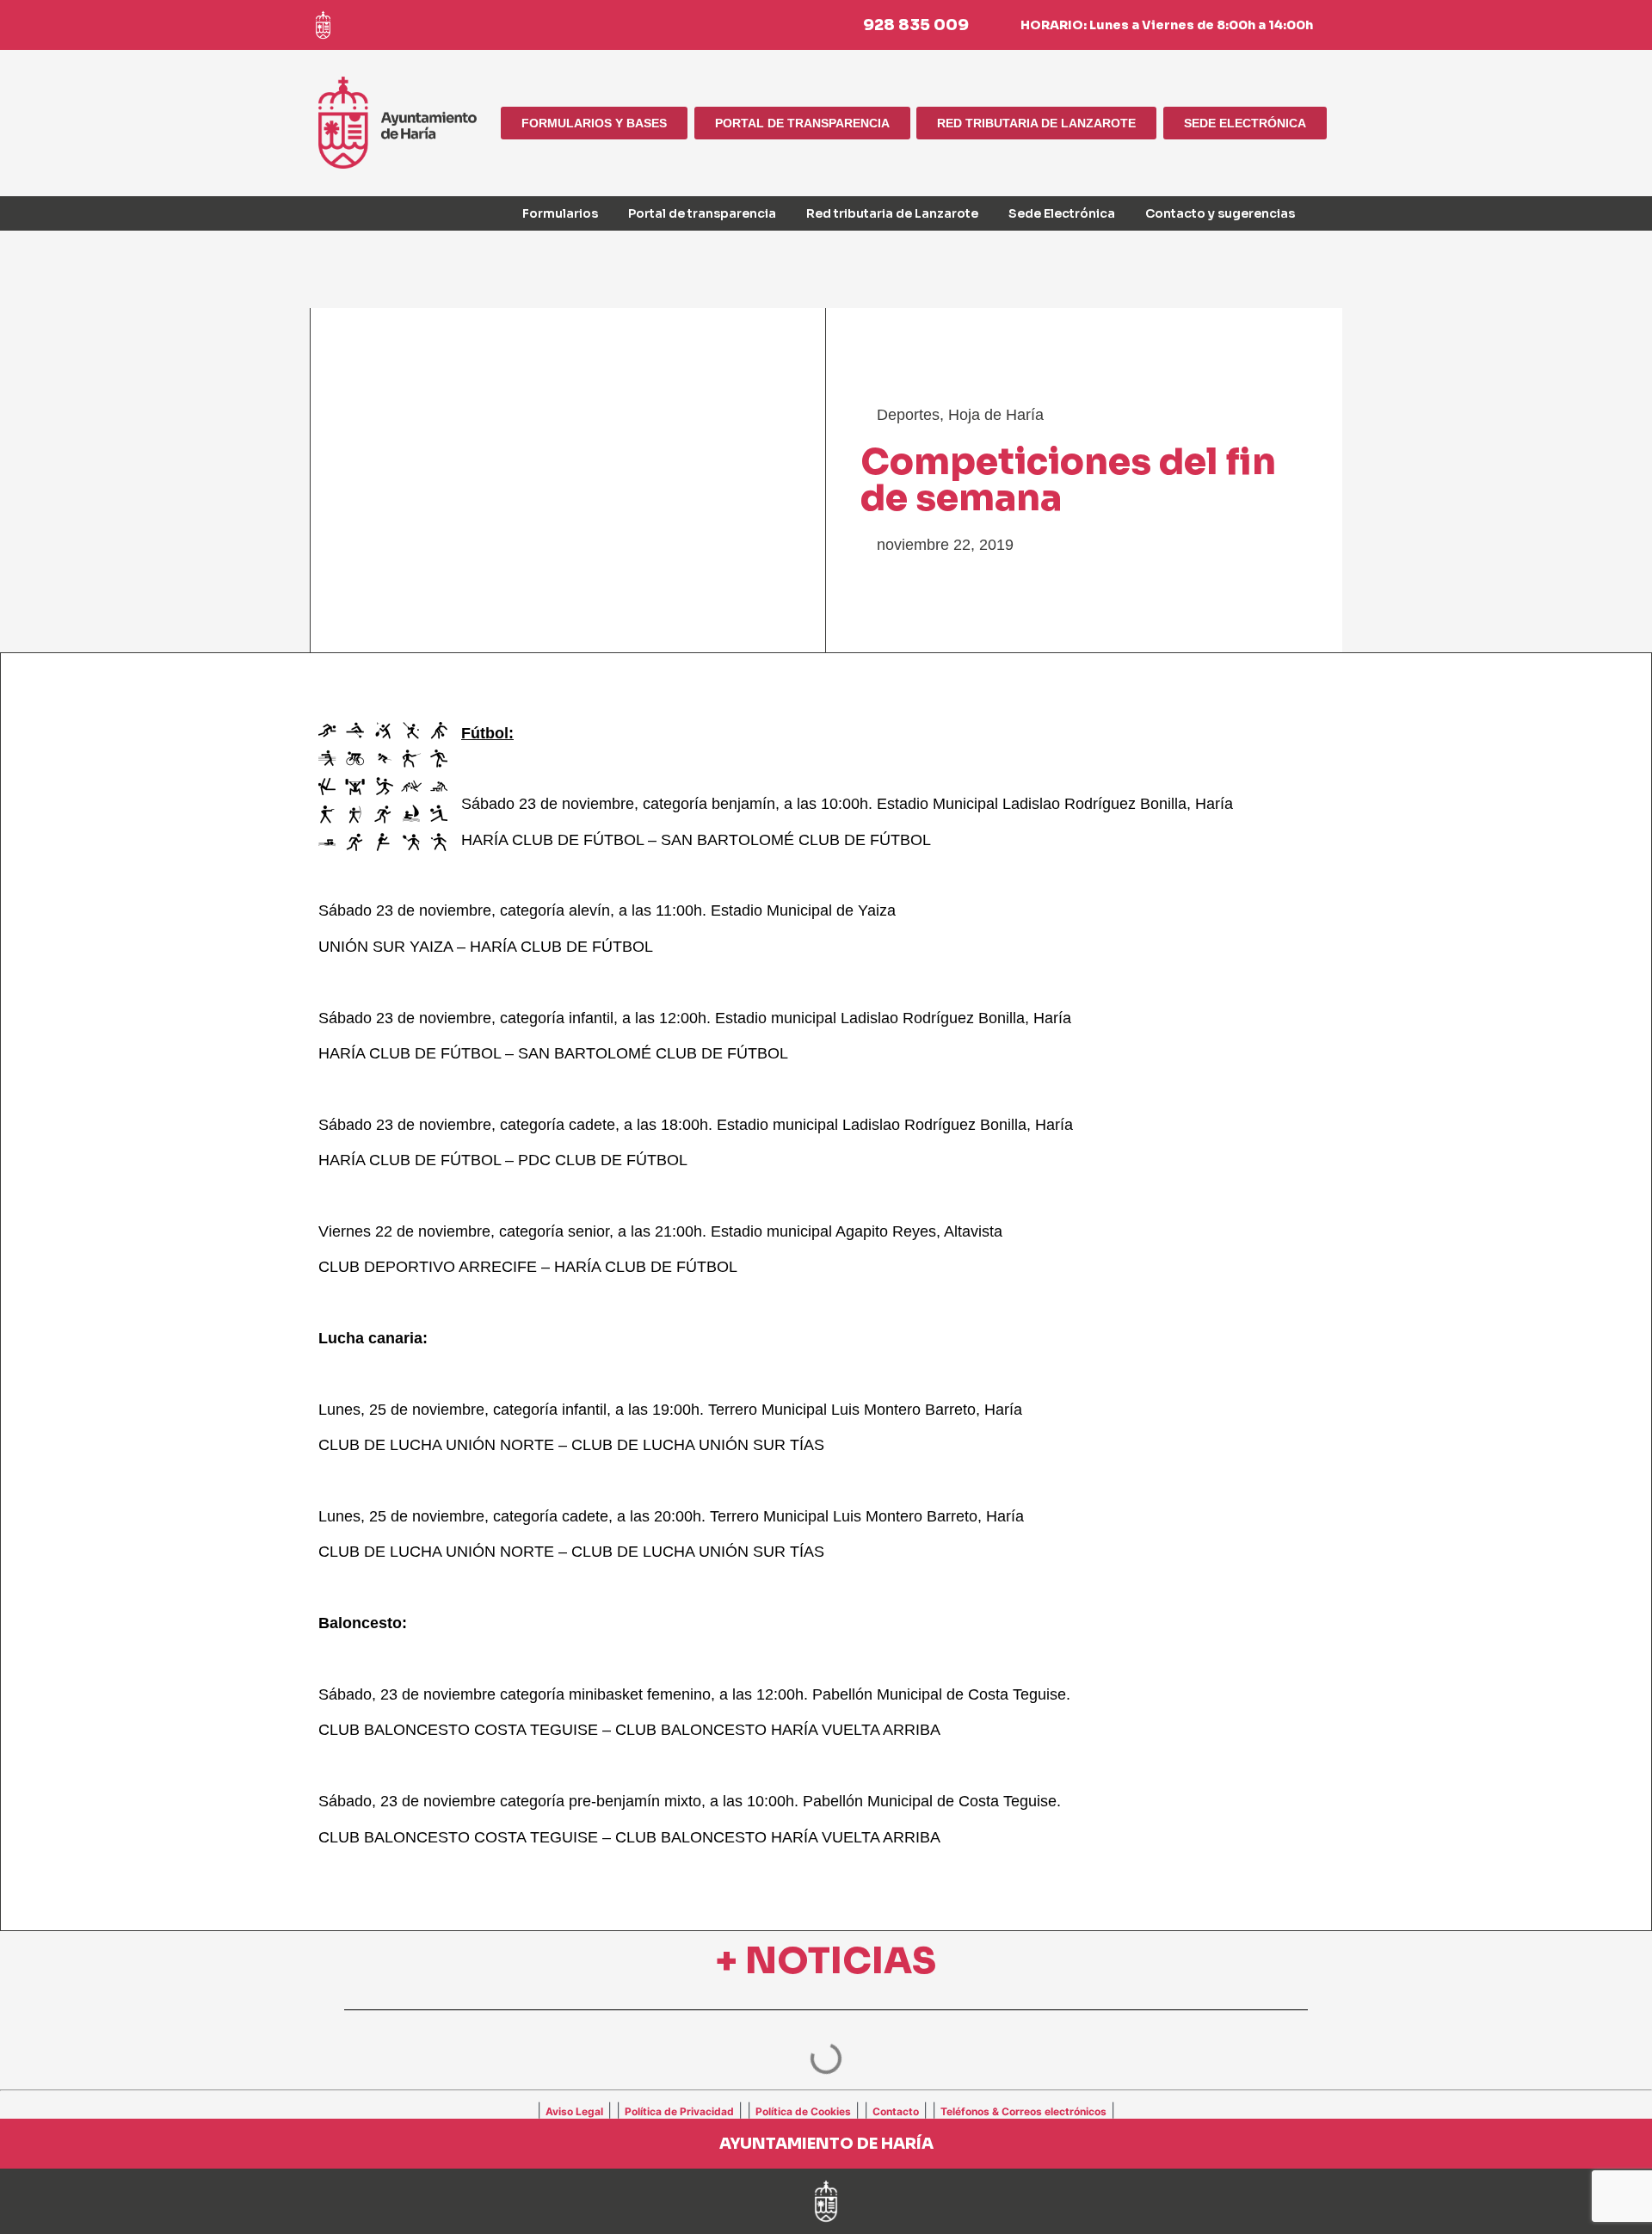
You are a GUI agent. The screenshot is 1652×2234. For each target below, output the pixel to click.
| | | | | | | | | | (826, 2110)
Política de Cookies (803, 2111)
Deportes (908, 415)
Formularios (560, 213)
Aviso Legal (574, 2111)
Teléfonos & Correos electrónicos (1023, 2111)
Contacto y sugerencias (1220, 213)
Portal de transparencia (702, 213)
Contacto (896, 2111)
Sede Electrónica (1062, 213)
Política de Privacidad (679, 2111)
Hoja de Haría (996, 415)
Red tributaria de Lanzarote (892, 213)
